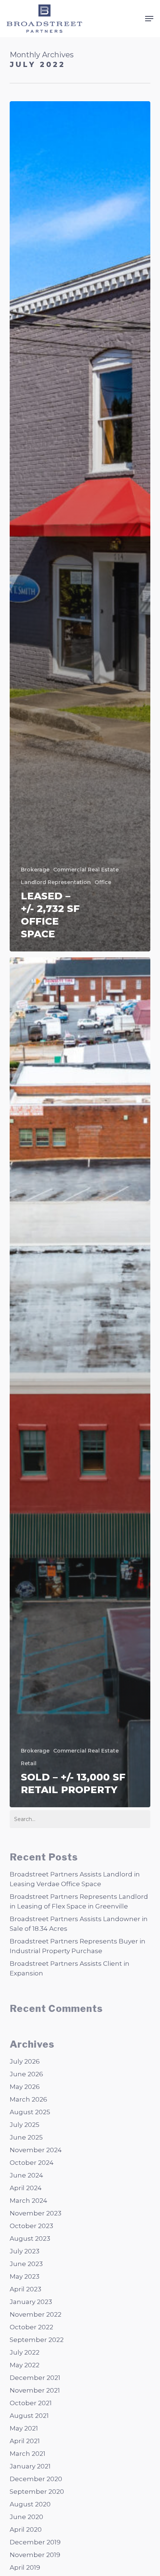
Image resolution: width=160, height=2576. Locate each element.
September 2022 (37, 2340)
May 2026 (25, 2087)
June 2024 (26, 2175)
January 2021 (30, 2466)
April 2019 (25, 2567)
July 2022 (25, 2352)
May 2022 (25, 2365)
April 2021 (25, 2441)
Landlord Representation (56, 882)
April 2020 (26, 2529)
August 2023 (30, 2239)
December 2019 (35, 2542)
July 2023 (25, 2251)
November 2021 (35, 2390)
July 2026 (25, 2061)
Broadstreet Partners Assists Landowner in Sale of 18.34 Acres (79, 1924)
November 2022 (36, 2314)
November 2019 (35, 2555)
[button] (149, 19)
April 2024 (26, 2188)
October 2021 (31, 2403)
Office (103, 882)
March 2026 (28, 2099)
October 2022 (31, 2327)
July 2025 (25, 2125)
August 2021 (29, 2416)
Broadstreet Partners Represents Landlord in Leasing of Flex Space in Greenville (79, 1901)
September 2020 (37, 2492)
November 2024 (36, 2150)
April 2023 (25, 2289)
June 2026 (26, 2074)
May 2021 (24, 2428)
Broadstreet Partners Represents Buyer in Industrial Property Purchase (78, 1946)
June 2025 (26, 2137)
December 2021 (35, 2378)
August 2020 (30, 2504)
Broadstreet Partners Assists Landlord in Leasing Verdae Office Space (75, 1879)
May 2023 (25, 2276)
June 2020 (26, 2517)
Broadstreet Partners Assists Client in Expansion (70, 1968)
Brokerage (35, 870)
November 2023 (36, 2213)
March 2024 (28, 2201)
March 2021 (28, 2454)
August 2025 (30, 2112)
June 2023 (26, 2264)
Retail (29, 1763)
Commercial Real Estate (86, 870)
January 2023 (31, 2302)
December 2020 (36, 2479)
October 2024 (32, 2163)
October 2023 (31, 2226)
